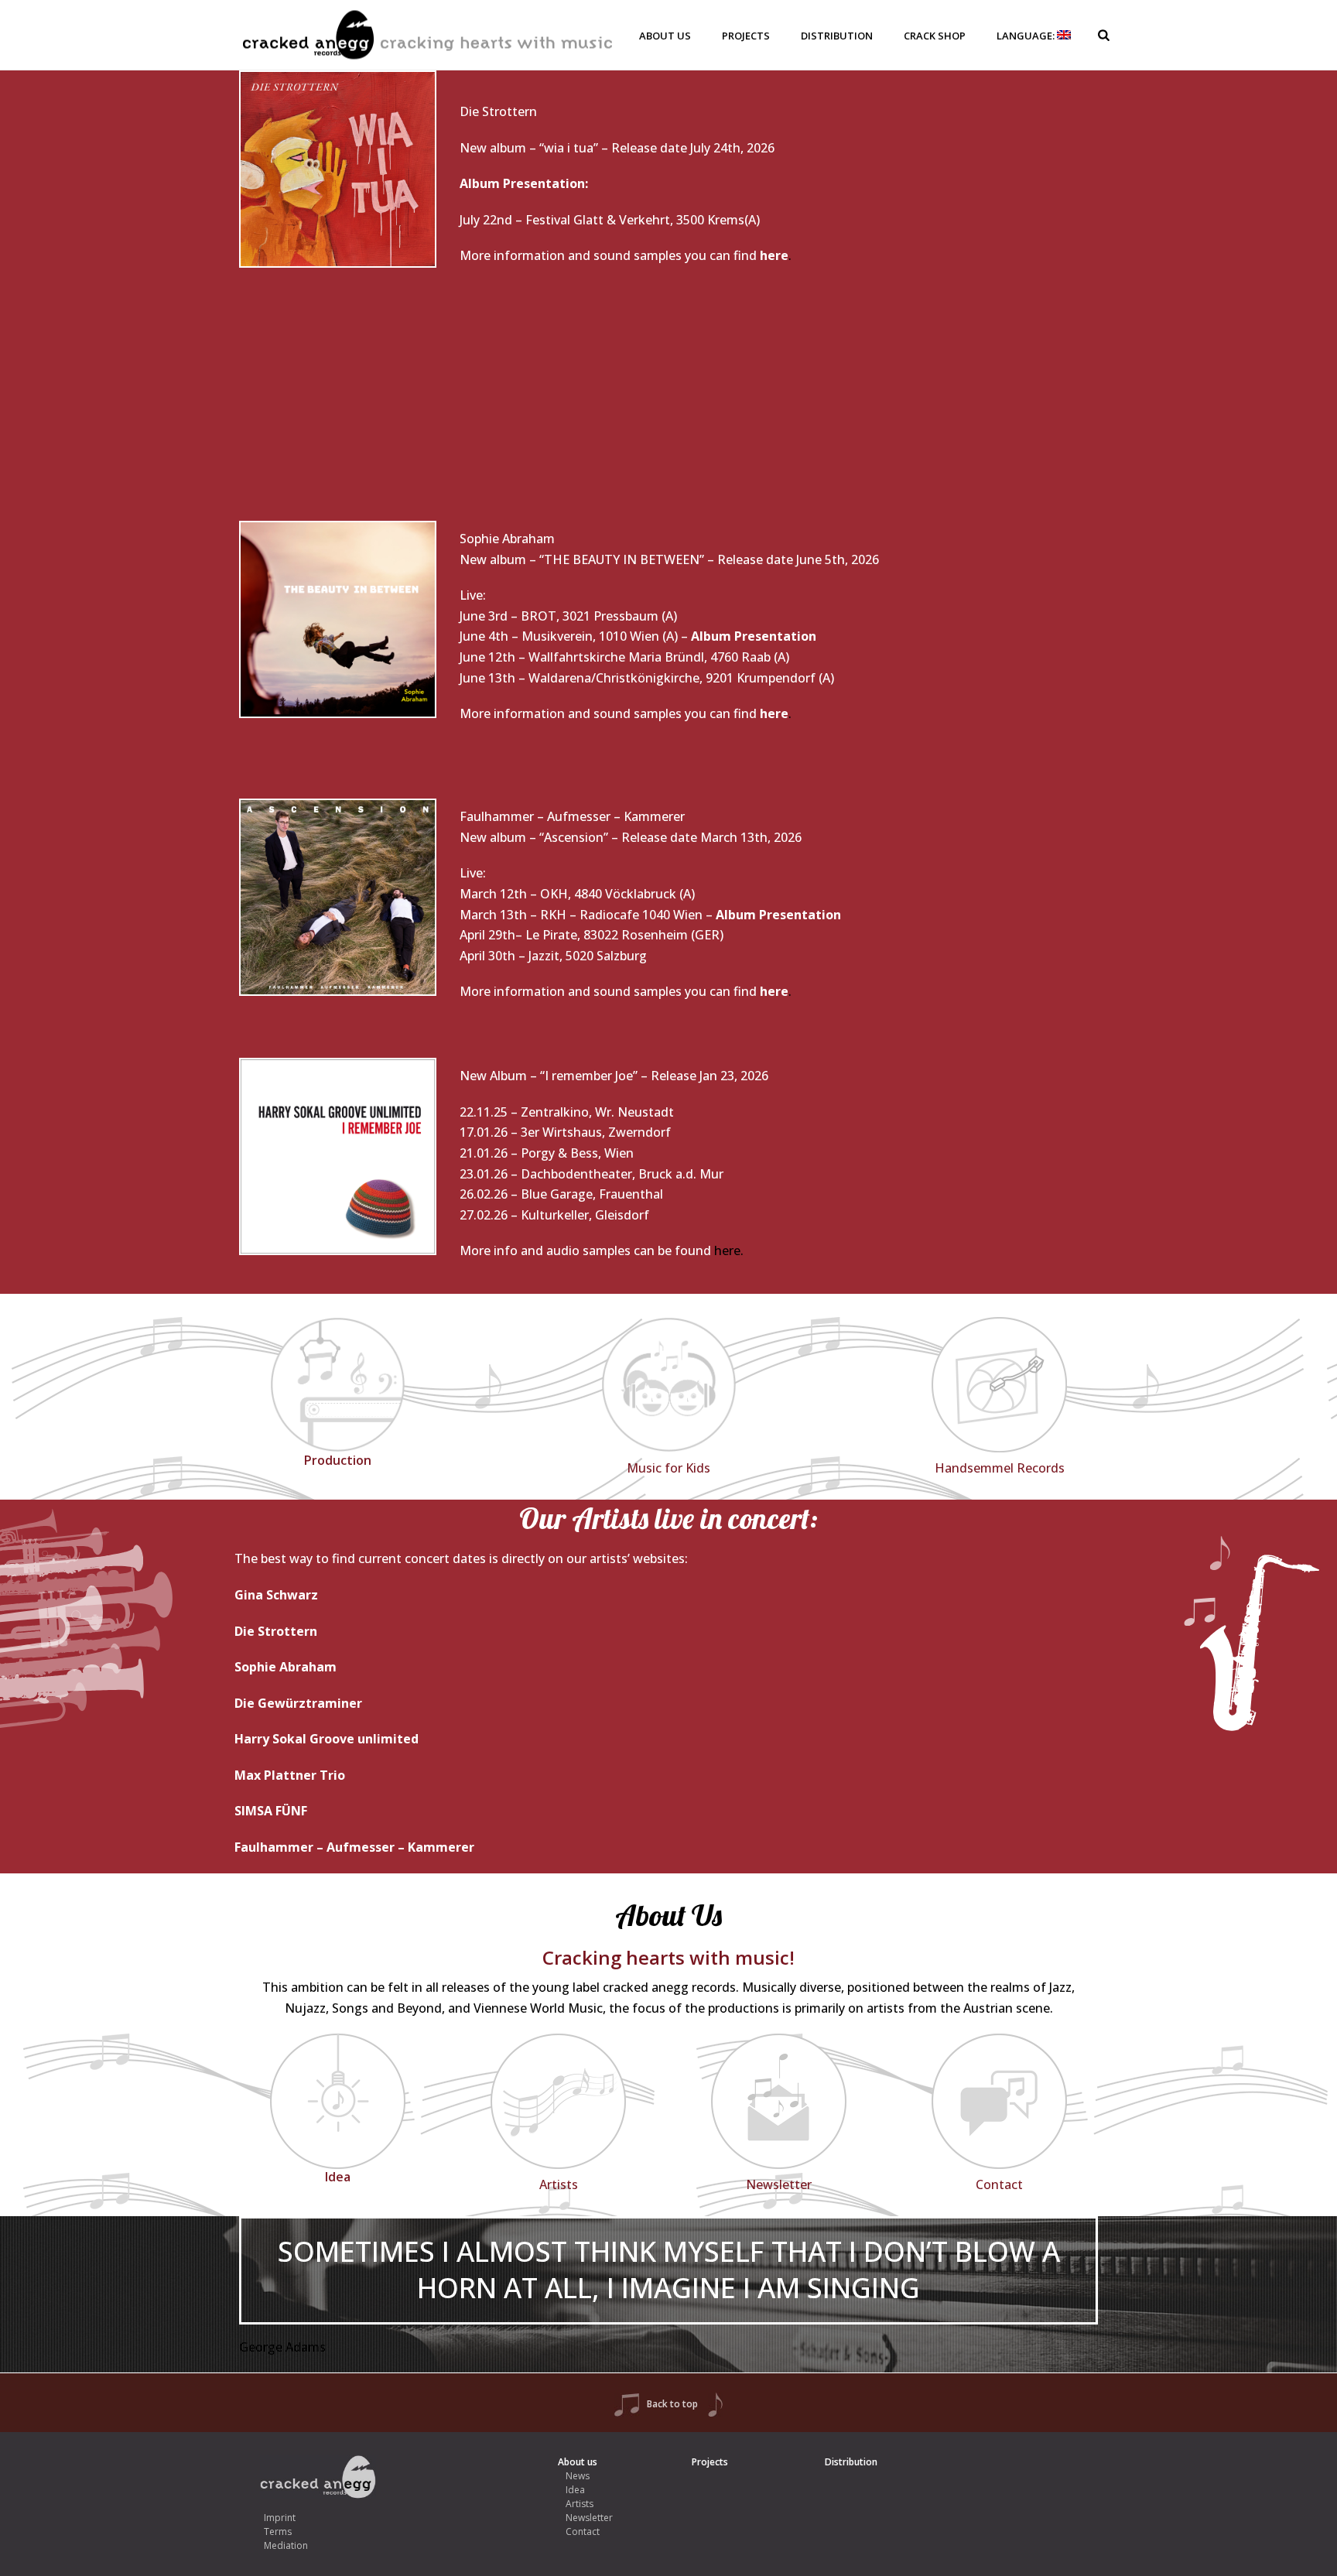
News (578, 2476)
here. (729, 1250)
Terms (278, 2532)
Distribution (837, 36)
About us (665, 36)
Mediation (286, 2545)
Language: (1027, 36)
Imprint (280, 2518)
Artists (580, 2504)
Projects (746, 36)
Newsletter (589, 2518)
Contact (583, 2532)
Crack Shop (935, 36)
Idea (575, 2490)
